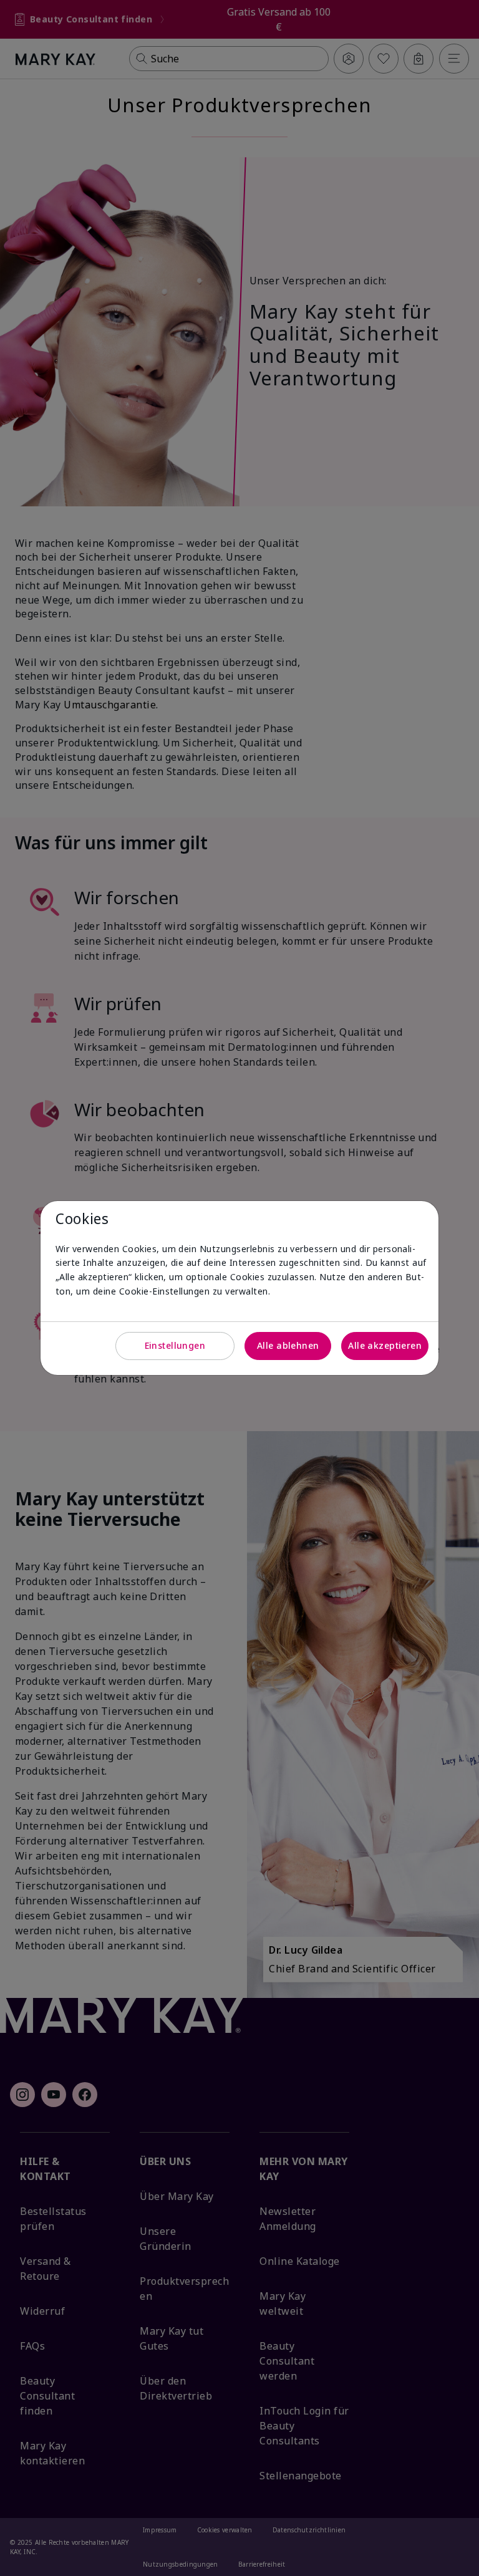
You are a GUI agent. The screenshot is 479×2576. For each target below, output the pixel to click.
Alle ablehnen (288, 1345)
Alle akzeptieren (385, 1345)
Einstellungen (175, 1345)
